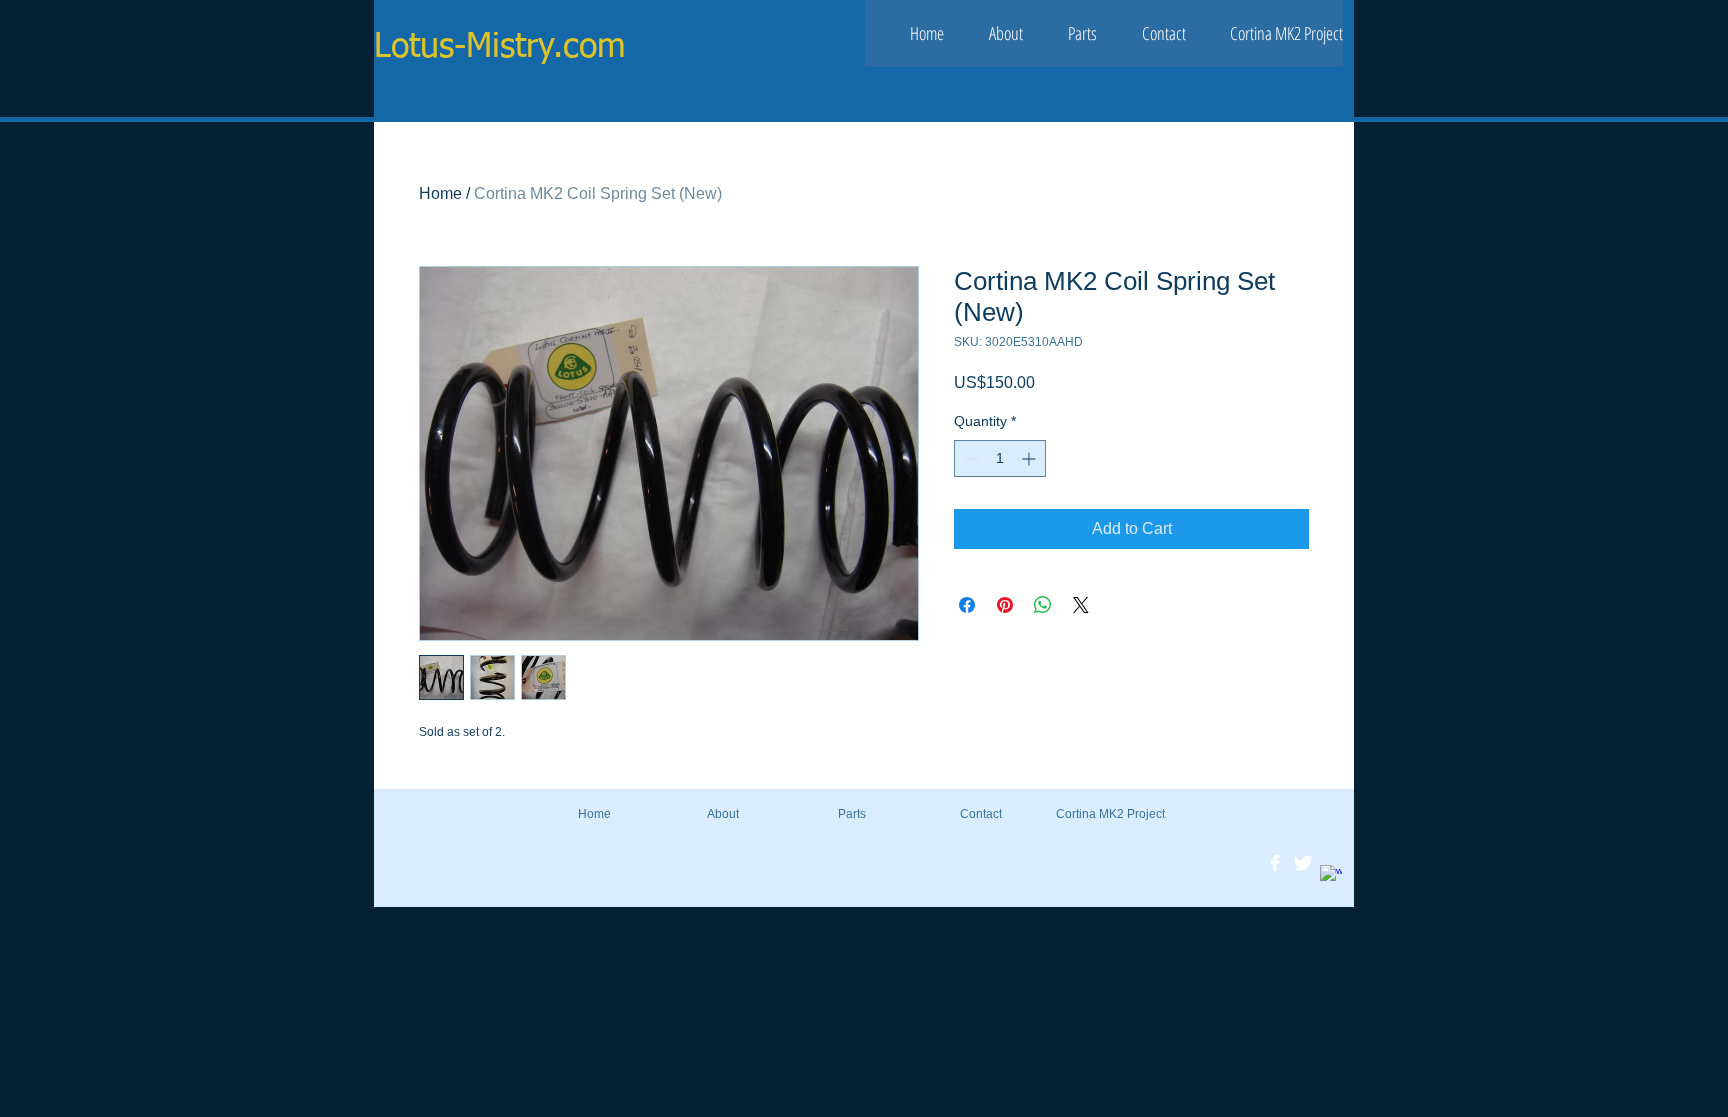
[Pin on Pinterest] (1005, 605)
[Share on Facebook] (967, 605)
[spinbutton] (1000, 458)
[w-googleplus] (1331, 876)
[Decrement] (969, 458)
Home (440, 193)
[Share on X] (1081, 605)
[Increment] (1030, 458)
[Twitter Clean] (1303, 863)
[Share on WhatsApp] (1043, 605)
